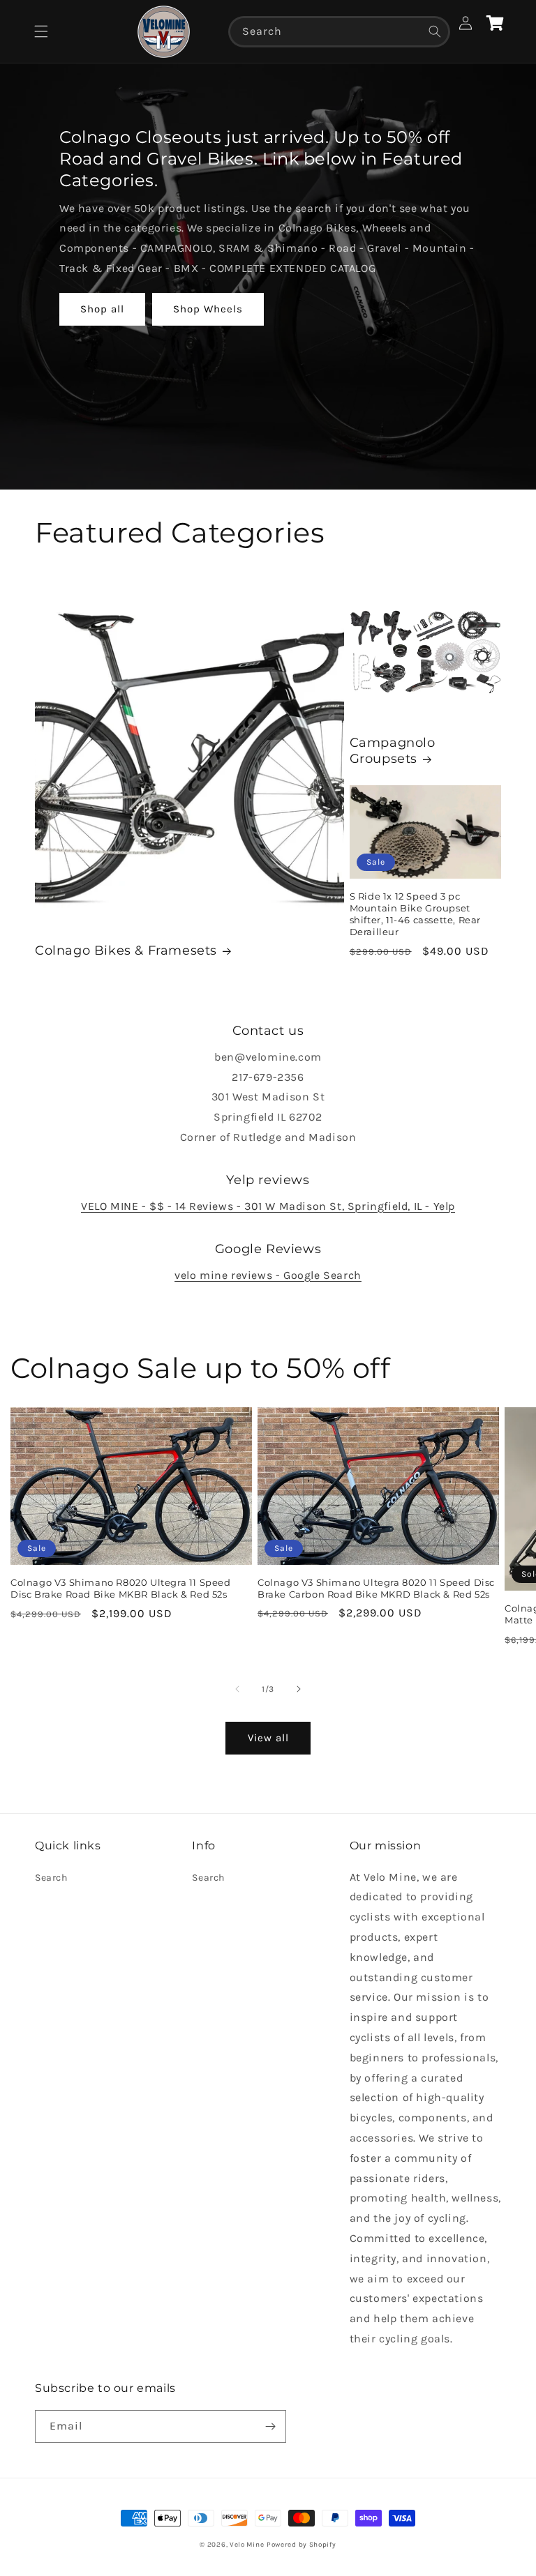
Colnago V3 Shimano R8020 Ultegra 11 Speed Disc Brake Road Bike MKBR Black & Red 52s (121, 1588)
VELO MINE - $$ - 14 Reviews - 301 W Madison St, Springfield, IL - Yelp (268, 1206)
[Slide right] (299, 1689)
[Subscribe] (270, 2426)
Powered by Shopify (301, 2545)
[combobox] (339, 32)
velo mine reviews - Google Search (268, 1275)
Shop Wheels (208, 309)
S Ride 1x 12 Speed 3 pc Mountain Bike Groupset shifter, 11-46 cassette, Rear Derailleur (415, 914)
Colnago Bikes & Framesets (126, 950)
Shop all (102, 309)
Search (51, 1878)
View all (268, 1738)
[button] (41, 31)
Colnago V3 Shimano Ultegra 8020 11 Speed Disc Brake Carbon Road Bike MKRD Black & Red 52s (376, 1588)
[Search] (435, 31)
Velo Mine (247, 2545)
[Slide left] (237, 1689)
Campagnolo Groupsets (393, 751)
